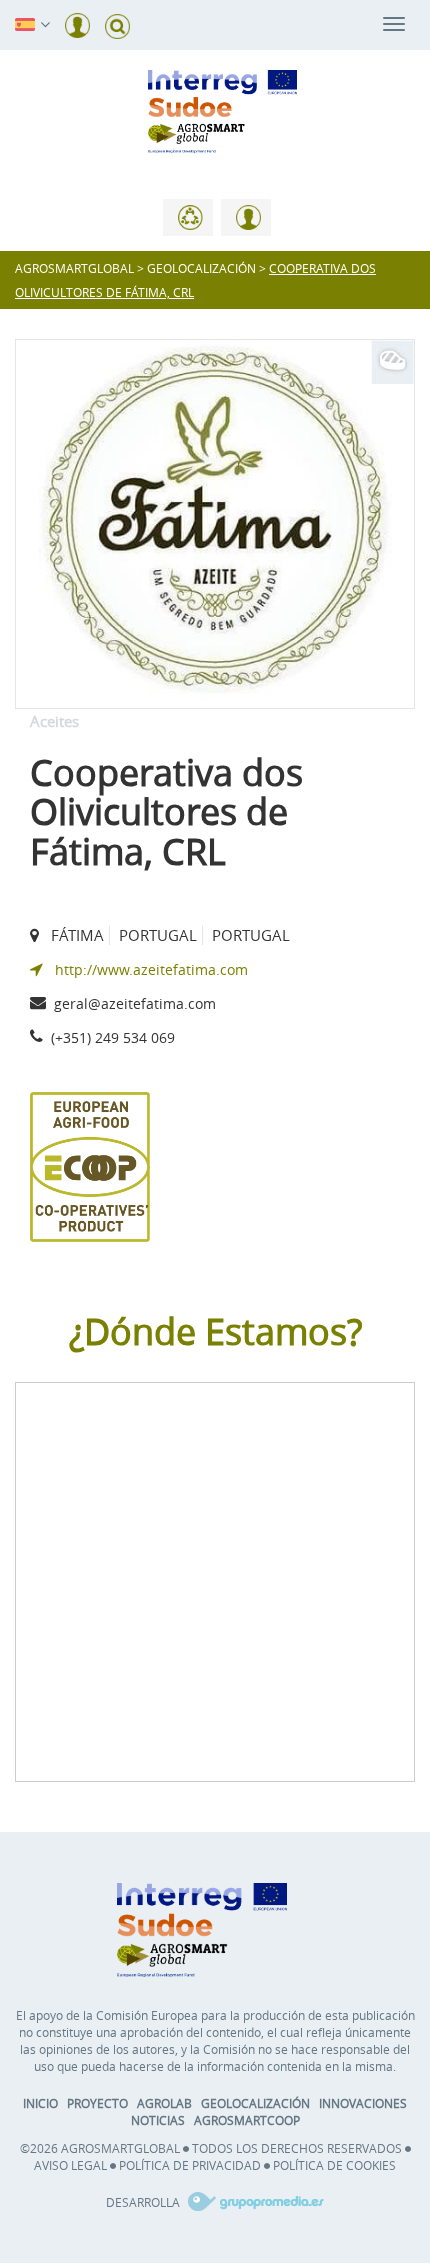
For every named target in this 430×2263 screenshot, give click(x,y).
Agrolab (164, 2103)
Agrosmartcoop (247, 2120)
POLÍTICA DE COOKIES (334, 2165)
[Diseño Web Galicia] (253, 2202)
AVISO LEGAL (70, 2165)
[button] (25, 23)
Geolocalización (255, 2103)
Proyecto (97, 2103)
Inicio (40, 2103)
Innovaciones (363, 2103)
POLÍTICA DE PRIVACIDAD (190, 2165)
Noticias (158, 2120)
